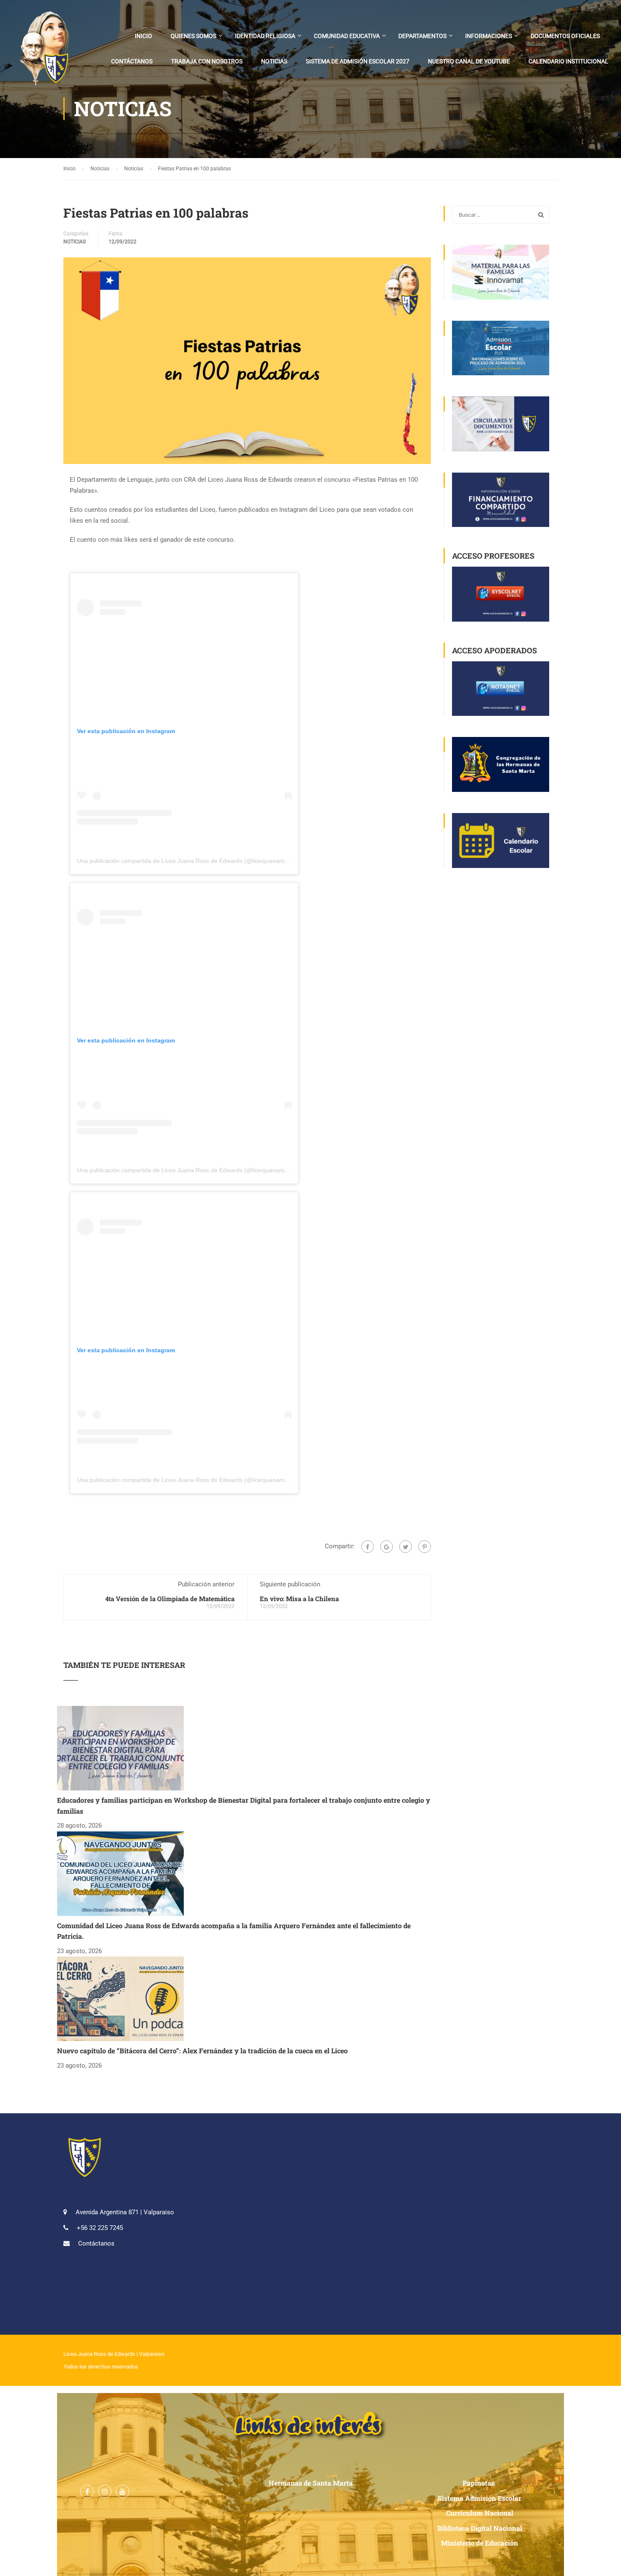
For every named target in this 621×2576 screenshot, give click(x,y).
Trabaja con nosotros (207, 61)
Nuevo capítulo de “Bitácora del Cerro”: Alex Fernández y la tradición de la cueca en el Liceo (202, 2051)
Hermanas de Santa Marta (311, 2483)
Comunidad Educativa (347, 36)
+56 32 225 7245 (100, 2228)
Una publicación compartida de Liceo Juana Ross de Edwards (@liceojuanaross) (185, 861)
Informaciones (489, 36)
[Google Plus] (387, 1547)
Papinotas (479, 2483)
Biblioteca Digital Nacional (480, 2528)
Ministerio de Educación (479, 2543)
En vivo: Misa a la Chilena (299, 1599)
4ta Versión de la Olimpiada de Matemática (170, 1599)
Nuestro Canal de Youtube (469, 61)
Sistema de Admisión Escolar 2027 (358, 61)
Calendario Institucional (568, 61)
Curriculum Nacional (480, 2513)
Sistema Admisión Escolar (479, 2498)
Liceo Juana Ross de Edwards (99, 2354)
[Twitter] (406, 1547)
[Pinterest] (425, 1547)
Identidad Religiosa (265, 36)
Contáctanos (132, 61)
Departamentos (422, 36)
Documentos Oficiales (565, 36)
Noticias (274, 61)
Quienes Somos (193, 36)
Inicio (143, 36)
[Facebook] (368, 1547)
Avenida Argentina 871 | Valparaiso (125, 2212)
